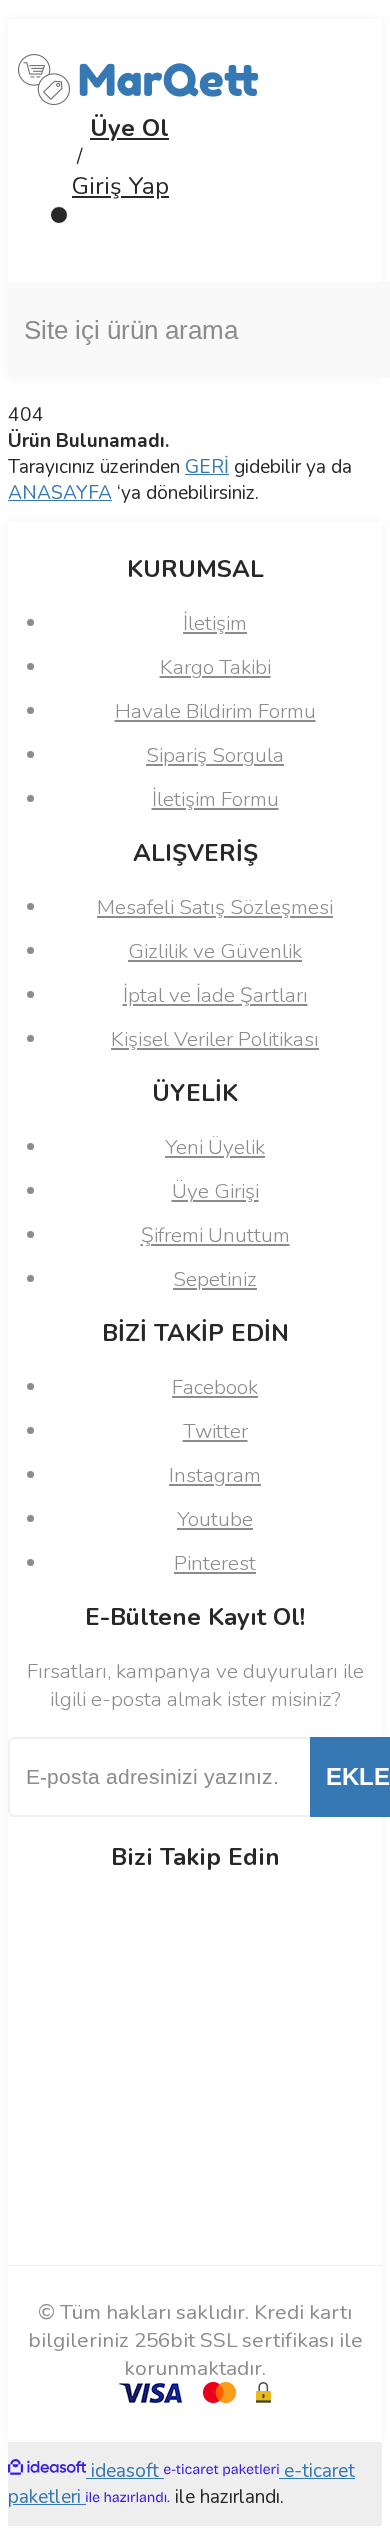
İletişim (215, 623)
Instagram (215, 1475)
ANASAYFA (60, 493)
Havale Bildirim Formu (215, 711)
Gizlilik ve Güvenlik (215, 951)
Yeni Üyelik (215, 1147)
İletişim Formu (215, 799)
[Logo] (138, 99)
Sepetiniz (215, 1279)
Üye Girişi (215, 1191)
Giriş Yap (120, 186)
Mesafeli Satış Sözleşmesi (215, 907)
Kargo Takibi (215, 667)
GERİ (207, 467)
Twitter (215, 1431)
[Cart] (195, 234)
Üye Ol (129, 128)
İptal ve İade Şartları (215, 995)
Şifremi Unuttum (215, 1235)
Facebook (215, 1387)
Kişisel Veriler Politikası (215, 1039)
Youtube (215, 1519)
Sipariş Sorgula (215, 755)
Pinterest (215, 1563)
